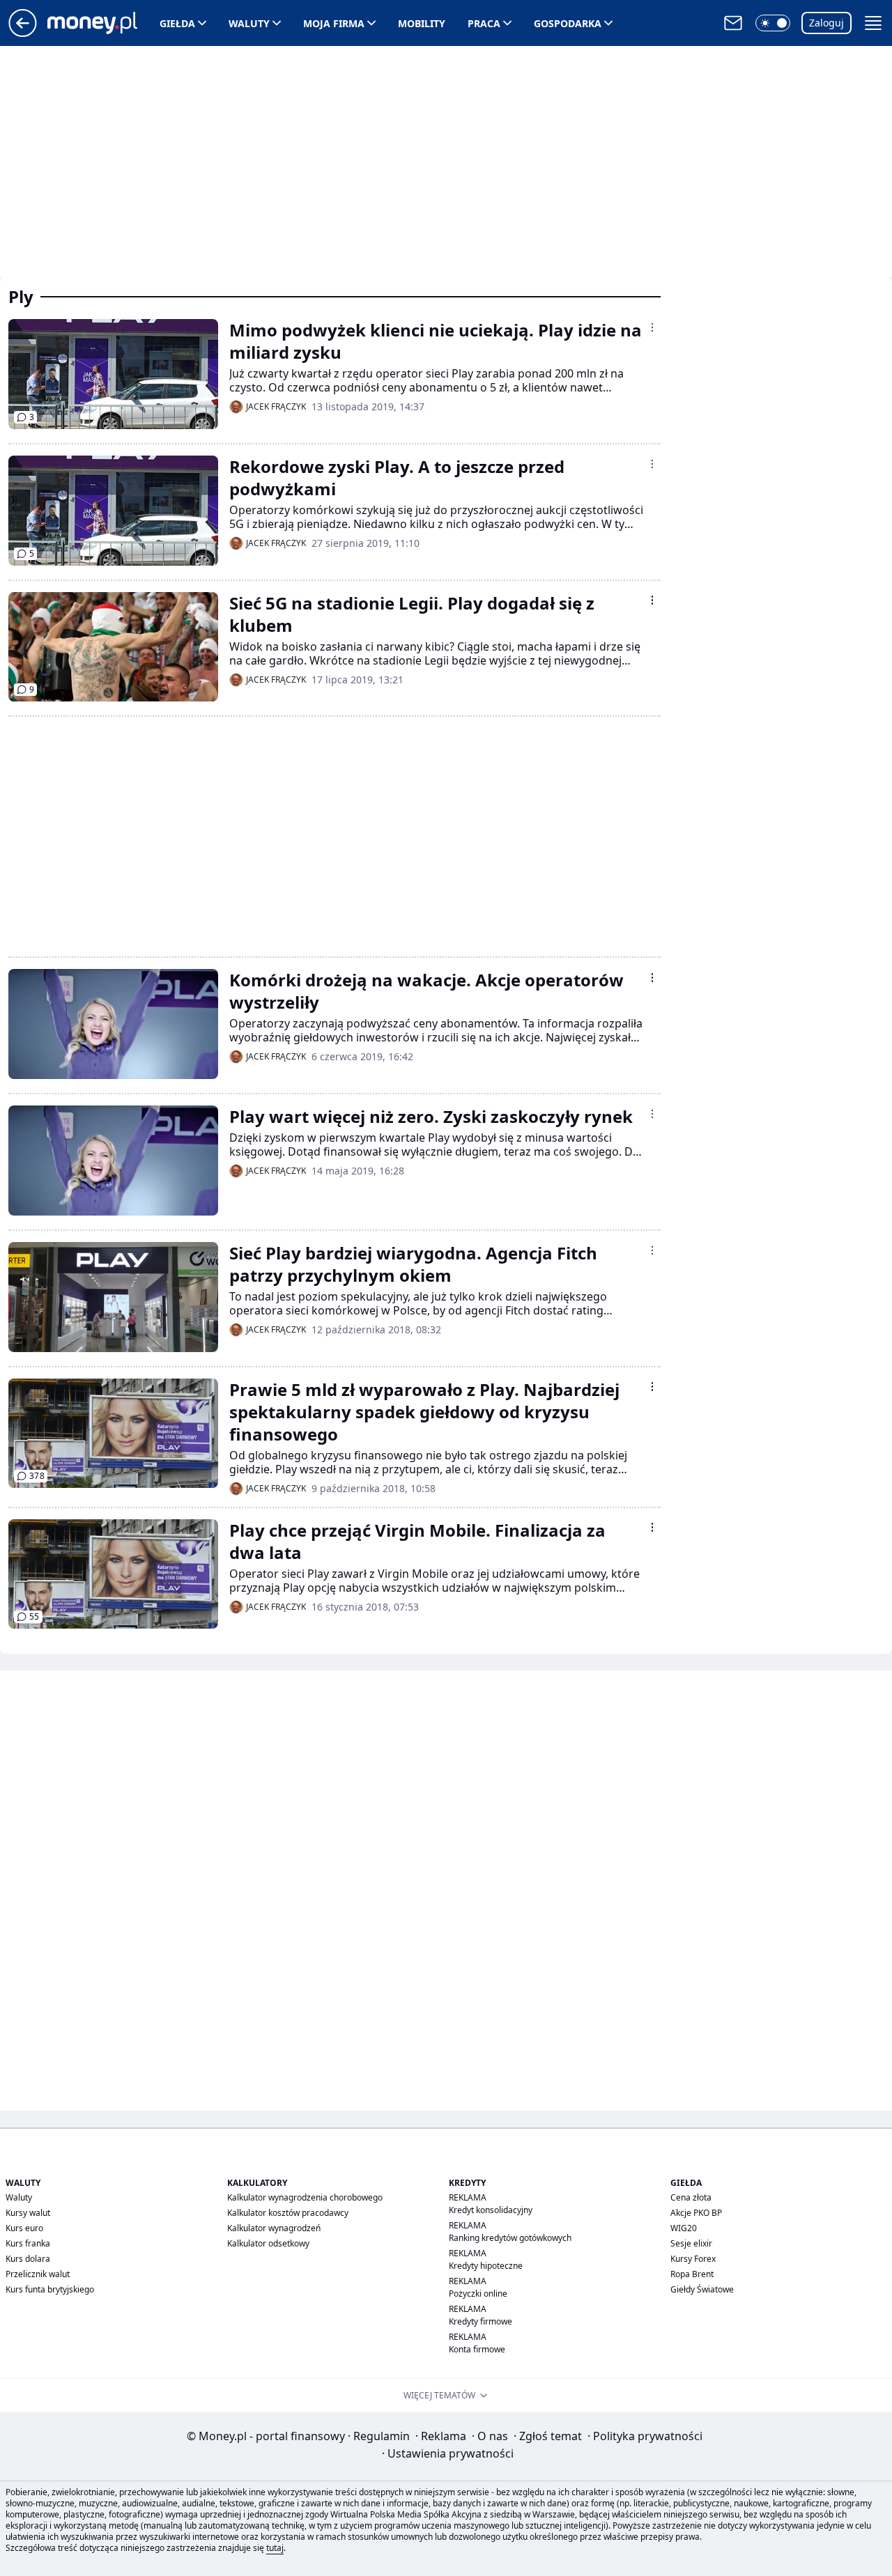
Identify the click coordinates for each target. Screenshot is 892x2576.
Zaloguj (826, 23)
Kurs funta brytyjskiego (50, 2289)
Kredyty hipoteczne (486, 2266)
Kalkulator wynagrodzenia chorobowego (305, 2197)
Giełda (177, 23)
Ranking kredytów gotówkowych (510, 2238)
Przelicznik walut (38, 2274)
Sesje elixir (691, 2243)
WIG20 (684, 2228)
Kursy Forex (693, 2259)
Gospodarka (568, 23)
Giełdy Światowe (702, 2289)
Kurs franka (28, 2243)
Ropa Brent (692, 2274)
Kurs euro (24, 2228)
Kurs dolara (28, 2259)
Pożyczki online (478, 2294)
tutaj (275, 2548)
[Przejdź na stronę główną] (23, 33)
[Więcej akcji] (652, 327)
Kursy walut (28, 2213)
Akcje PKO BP (696, 2213)
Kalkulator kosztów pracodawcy (288, 2213)
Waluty (249, 23)
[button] (773, 23)
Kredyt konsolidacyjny (491, 2210)
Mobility (422, 23)
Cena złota (691, 2197)
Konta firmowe (477, 2349)
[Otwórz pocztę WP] (733, 23)
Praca (484, 23)
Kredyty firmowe (480, 2321)
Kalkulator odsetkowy (268, 2243)
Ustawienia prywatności (448, 2453)
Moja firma (334, 23)
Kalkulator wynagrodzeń (274, 2228)
